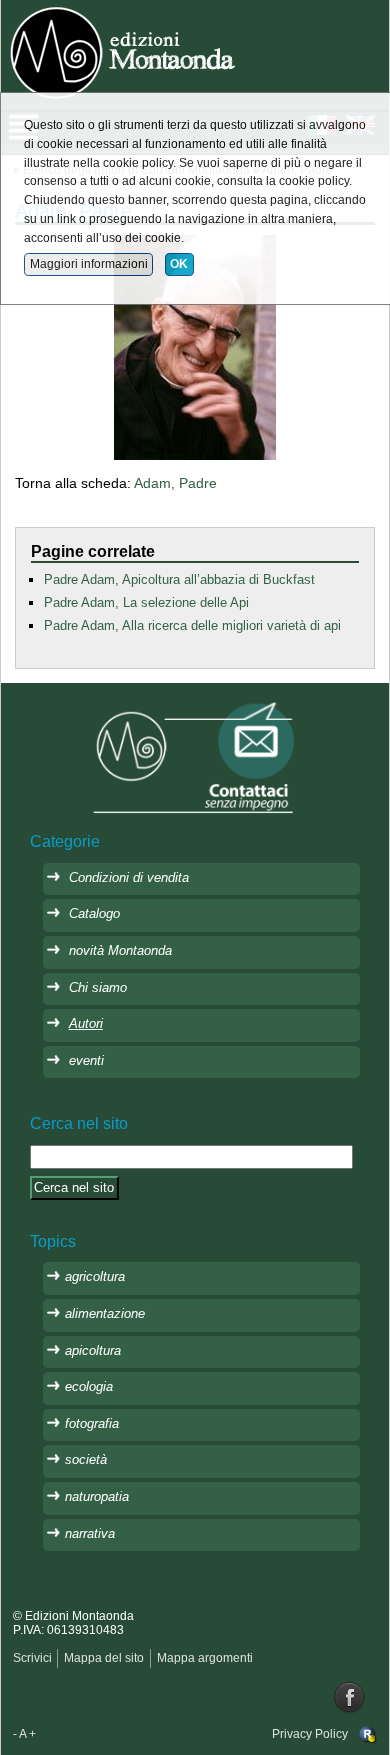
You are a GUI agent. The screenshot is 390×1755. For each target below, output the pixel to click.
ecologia (89, 1386)
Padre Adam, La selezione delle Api (146, 602)
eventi (86, 1060)
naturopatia (97, 1496)
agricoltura (95, 1276)
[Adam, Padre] (195, 346)
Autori (86, 1023)
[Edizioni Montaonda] (125, 51)
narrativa (90, 1533)
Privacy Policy (310, 1734)
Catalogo (94, 913)
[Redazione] (368, 1734)
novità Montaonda (120, 950)
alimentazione (105, 1313)
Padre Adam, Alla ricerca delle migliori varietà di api (192, 625)
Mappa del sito (104, 1658)
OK (179, 264)
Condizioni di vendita (129, 877)
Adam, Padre (175, 483)
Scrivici (32, 1658)
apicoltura (93, 1350)
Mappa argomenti (205, 1658)
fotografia (92, 1423)
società (86, 1459)
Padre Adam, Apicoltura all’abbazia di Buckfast (179, 579)
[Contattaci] (195, 756)
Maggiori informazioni (89, 264)
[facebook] (350, 1697)
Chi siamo (98, 987)
